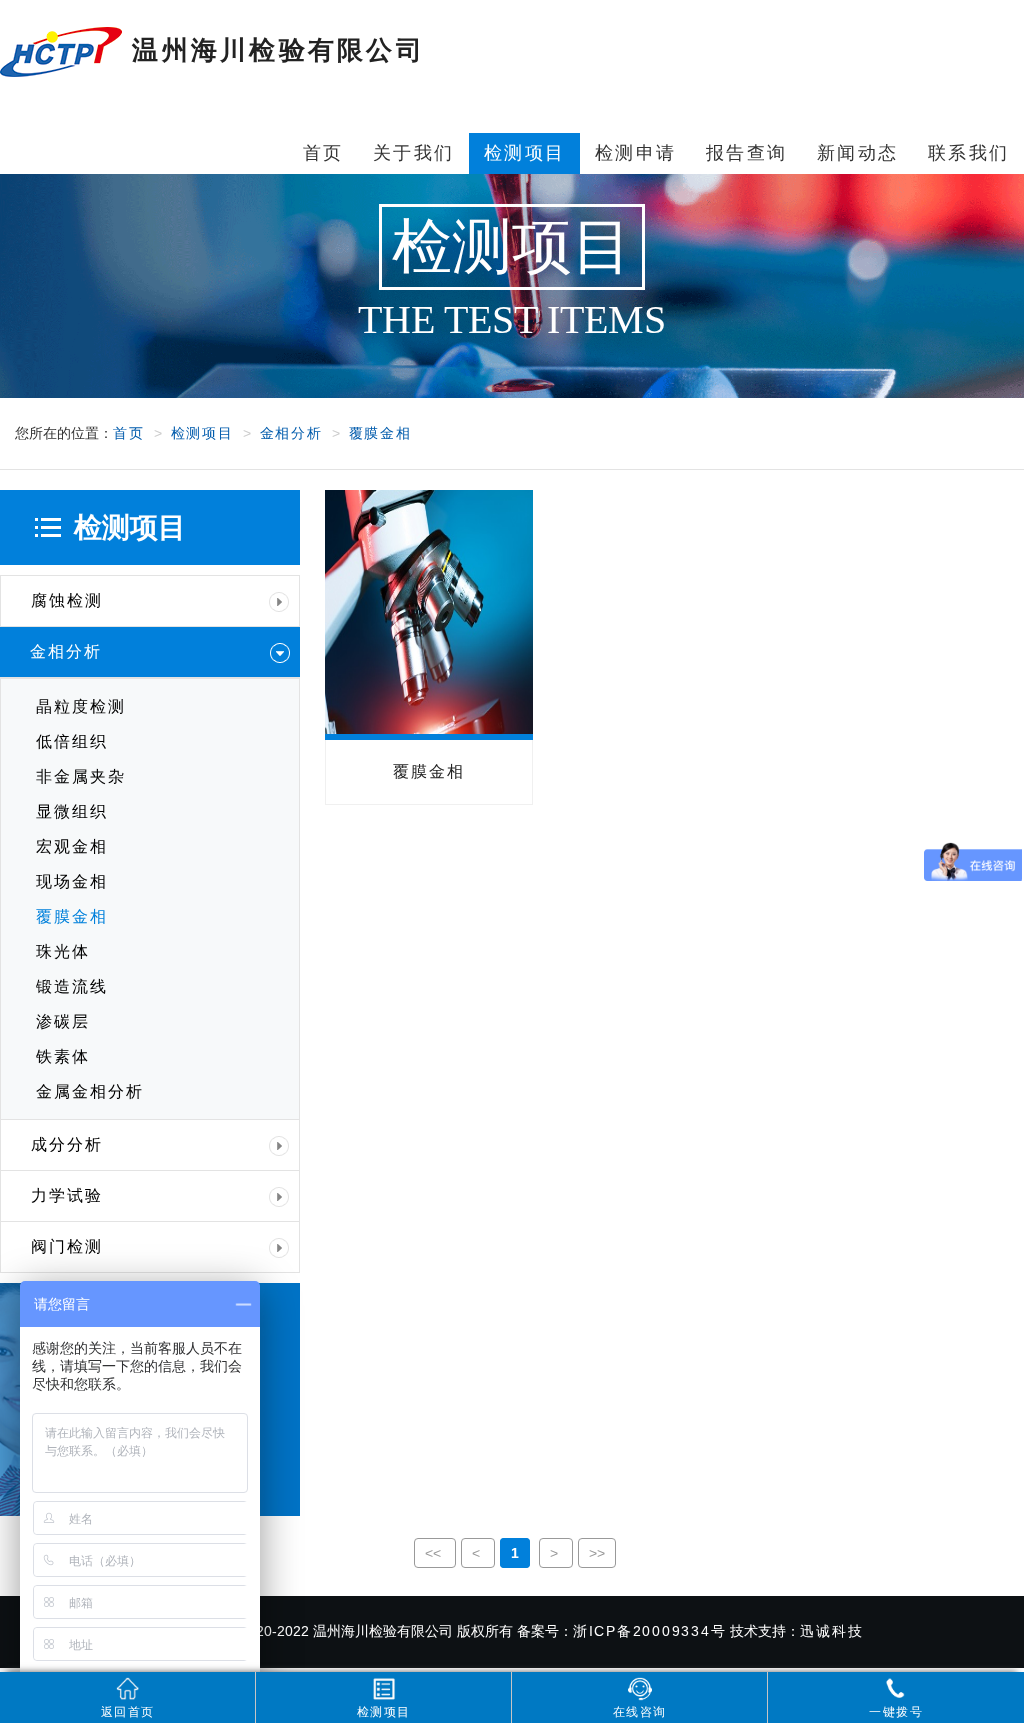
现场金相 (72, 881)
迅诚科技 (831, 1631)
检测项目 (202, 433)
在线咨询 (640, 1712)
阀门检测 (67, 1246)
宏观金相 (72, 846)
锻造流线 (72, 986)
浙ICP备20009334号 (650, 1631)
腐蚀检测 (67, 600)
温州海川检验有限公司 (273, 50)
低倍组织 (72, 741)
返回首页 (128, 1712)
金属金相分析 (90, 1091)
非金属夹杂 (81, 776)
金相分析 (291, 433)
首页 (129, 433)
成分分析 (67, 1144)
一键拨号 (896, 1712)
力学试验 (67, 1195)
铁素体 (63, 1056)
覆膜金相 (380, 433)
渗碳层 (63, 1021)
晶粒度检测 (81, 706)
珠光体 (63, 951)
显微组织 (72, 811)
